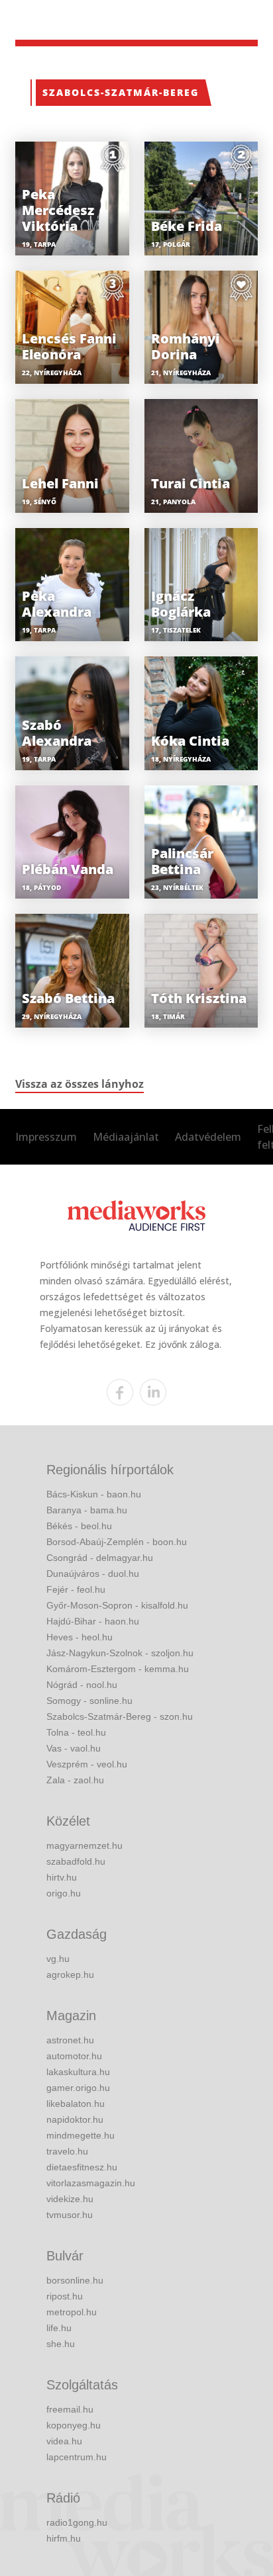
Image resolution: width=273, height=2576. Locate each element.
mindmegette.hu (81, 2135)
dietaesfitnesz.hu (82, 2167)
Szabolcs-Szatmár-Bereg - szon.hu (120, 1716)
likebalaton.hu (76, 2104)
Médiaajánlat (126, 1137)
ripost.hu (65, 2296)
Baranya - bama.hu (87, 1510)
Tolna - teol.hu (76, 1732)
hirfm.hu (64, 2538)
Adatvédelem (208, 1137)
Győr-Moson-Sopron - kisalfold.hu (117, 1605)
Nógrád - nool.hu (82, 1685)
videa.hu (64, 2441)
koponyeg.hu (74, 2425)
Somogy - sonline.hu (89, 1701)
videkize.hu (70, 2199)
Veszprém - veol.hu (87, 1764)
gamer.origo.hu (78, 2088)
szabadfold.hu (76, 1861)
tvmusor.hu (70, 2215)
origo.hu (64, 1893)
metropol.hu (72, 2312)
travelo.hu (67, 2151)
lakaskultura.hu (78, 2072)
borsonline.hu (75, 2280)
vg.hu (58, 1959)
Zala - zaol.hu (75, 1780)
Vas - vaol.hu (74, 1748)
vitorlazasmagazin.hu (91, 2183)
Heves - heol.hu (80, 1637)
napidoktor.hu (75, 2119)
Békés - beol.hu (79, 1526)
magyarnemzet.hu (84, 1845)
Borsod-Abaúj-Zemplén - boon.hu (117, 1542)
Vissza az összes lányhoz (80, 1084)
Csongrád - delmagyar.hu (100, 1558)
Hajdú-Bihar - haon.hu (93, 1621)
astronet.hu (70, 2040)
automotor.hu (74, 2056)
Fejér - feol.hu (76, 1589)
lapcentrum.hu (77, 2457)
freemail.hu (70, 2409)
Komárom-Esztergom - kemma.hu (118, 1669)
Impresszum (46, 1137)
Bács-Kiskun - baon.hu (94, 1494)
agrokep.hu (70, 1975)
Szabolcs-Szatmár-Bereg (121, 92)
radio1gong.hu (77, 2522)
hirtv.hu (62, 1877)
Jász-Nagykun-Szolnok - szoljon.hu (120, 1653)
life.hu (59, 2328)
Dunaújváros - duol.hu (93, 1574)
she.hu (61, 2344)
